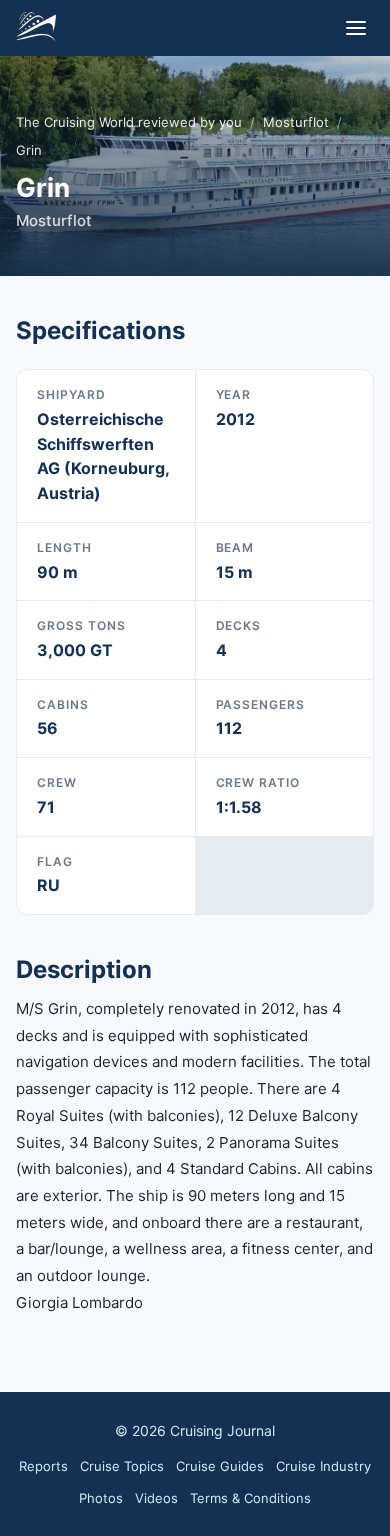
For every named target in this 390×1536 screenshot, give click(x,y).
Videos (156, 1498)
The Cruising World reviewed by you (129, 122)
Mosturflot (296, 122)
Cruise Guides (220, 1466)
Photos (101, 1498)
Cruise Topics (122, 1466)
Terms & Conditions (250, 1498)
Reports (43, 1466)
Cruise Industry (323, 1466)
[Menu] (356, 28)
